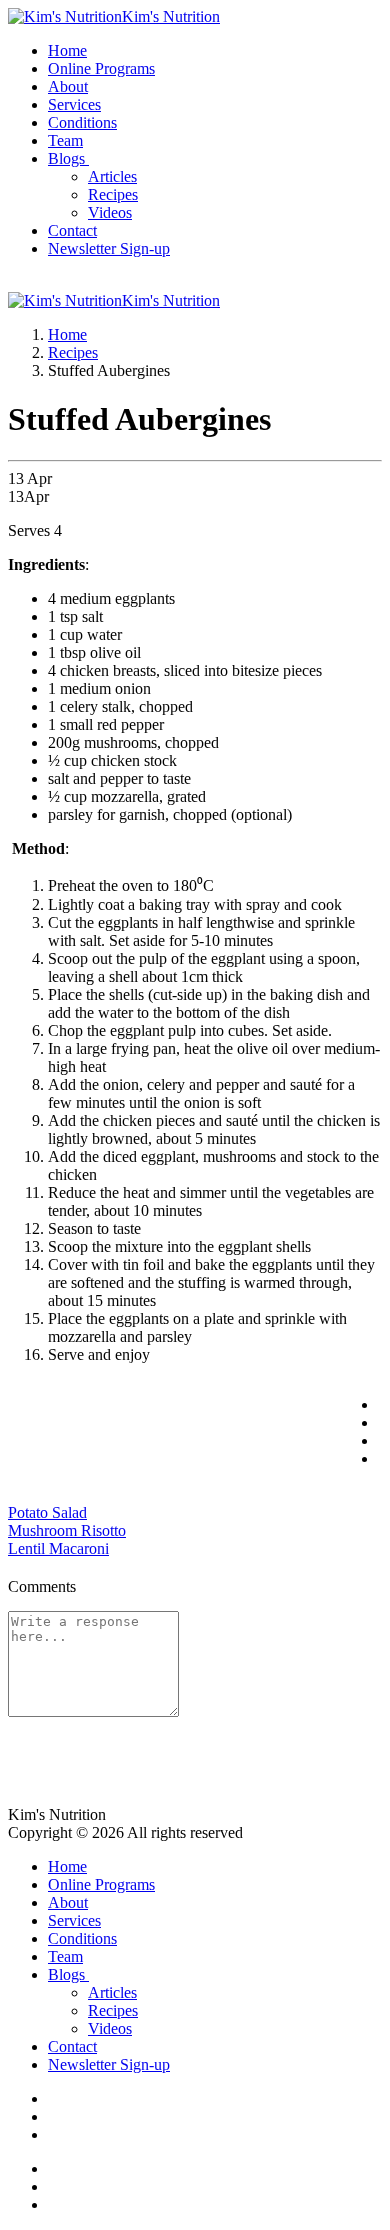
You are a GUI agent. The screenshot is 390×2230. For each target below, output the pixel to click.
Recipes (73, 352)
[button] (70, 158)
